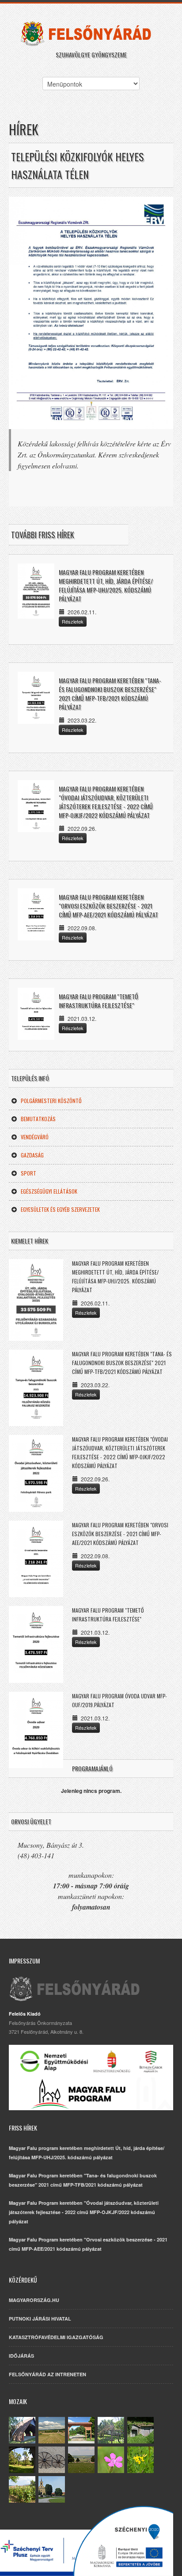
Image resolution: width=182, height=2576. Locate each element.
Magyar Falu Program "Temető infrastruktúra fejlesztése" (99, 1001)
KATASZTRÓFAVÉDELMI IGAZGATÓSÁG (56, 2337)
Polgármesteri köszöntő (51, 1101)
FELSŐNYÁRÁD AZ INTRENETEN (47, 2374)
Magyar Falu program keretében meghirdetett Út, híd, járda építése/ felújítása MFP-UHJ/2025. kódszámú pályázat (106, 585)
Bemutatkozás (38, 1119)
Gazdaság (32, 1155)
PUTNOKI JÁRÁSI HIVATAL (40, 2319)
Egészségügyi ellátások (49, 1191)
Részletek (73, 621)
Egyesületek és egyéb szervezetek (60, 1209)
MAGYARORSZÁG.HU (34, 2300)
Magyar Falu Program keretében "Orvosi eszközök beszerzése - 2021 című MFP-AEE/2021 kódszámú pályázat (108, 906)
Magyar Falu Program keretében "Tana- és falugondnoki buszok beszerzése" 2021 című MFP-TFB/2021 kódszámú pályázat (110, 694)
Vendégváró (35, 1137)
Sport (28, 1173)
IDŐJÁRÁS (21, 2356)
